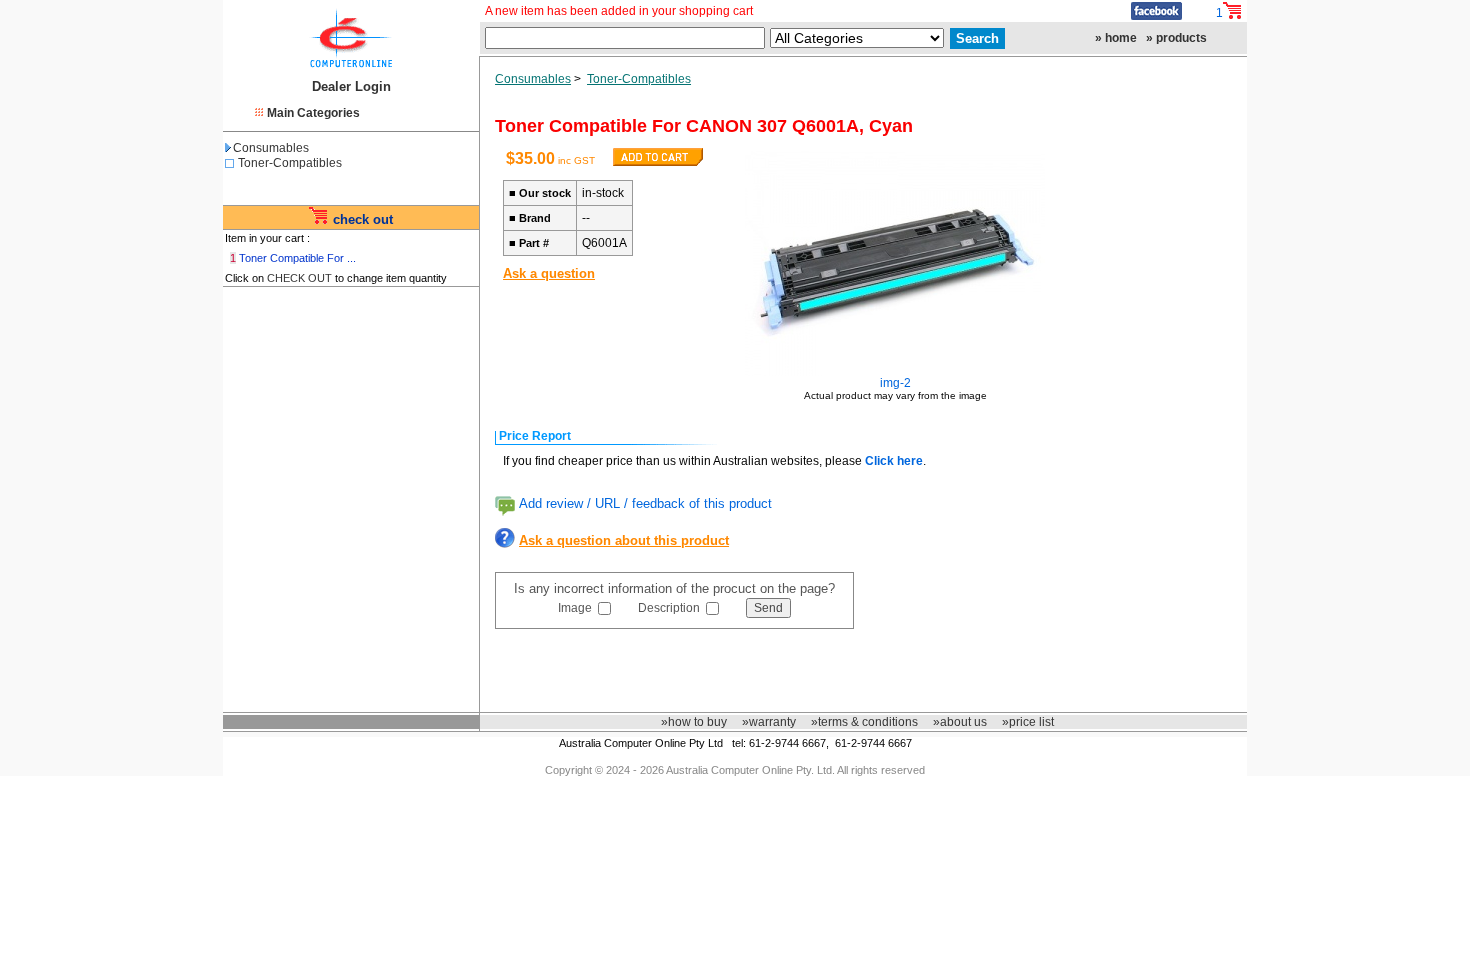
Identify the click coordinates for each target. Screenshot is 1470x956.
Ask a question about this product (624, 540)
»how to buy (694, 722)
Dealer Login (351, 86)
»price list (1028, 722)
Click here (894, 461)
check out (363, 219)
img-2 (895, 383)
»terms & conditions (864, 722)
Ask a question (549, 273)
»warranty (769, 722)
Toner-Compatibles (290, 163)
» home (1116, 38)
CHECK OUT (299, 278)
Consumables (271, 148)
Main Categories (313, 113)
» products (1176, 38)
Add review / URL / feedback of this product (645, 503)
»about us (960, 722)
